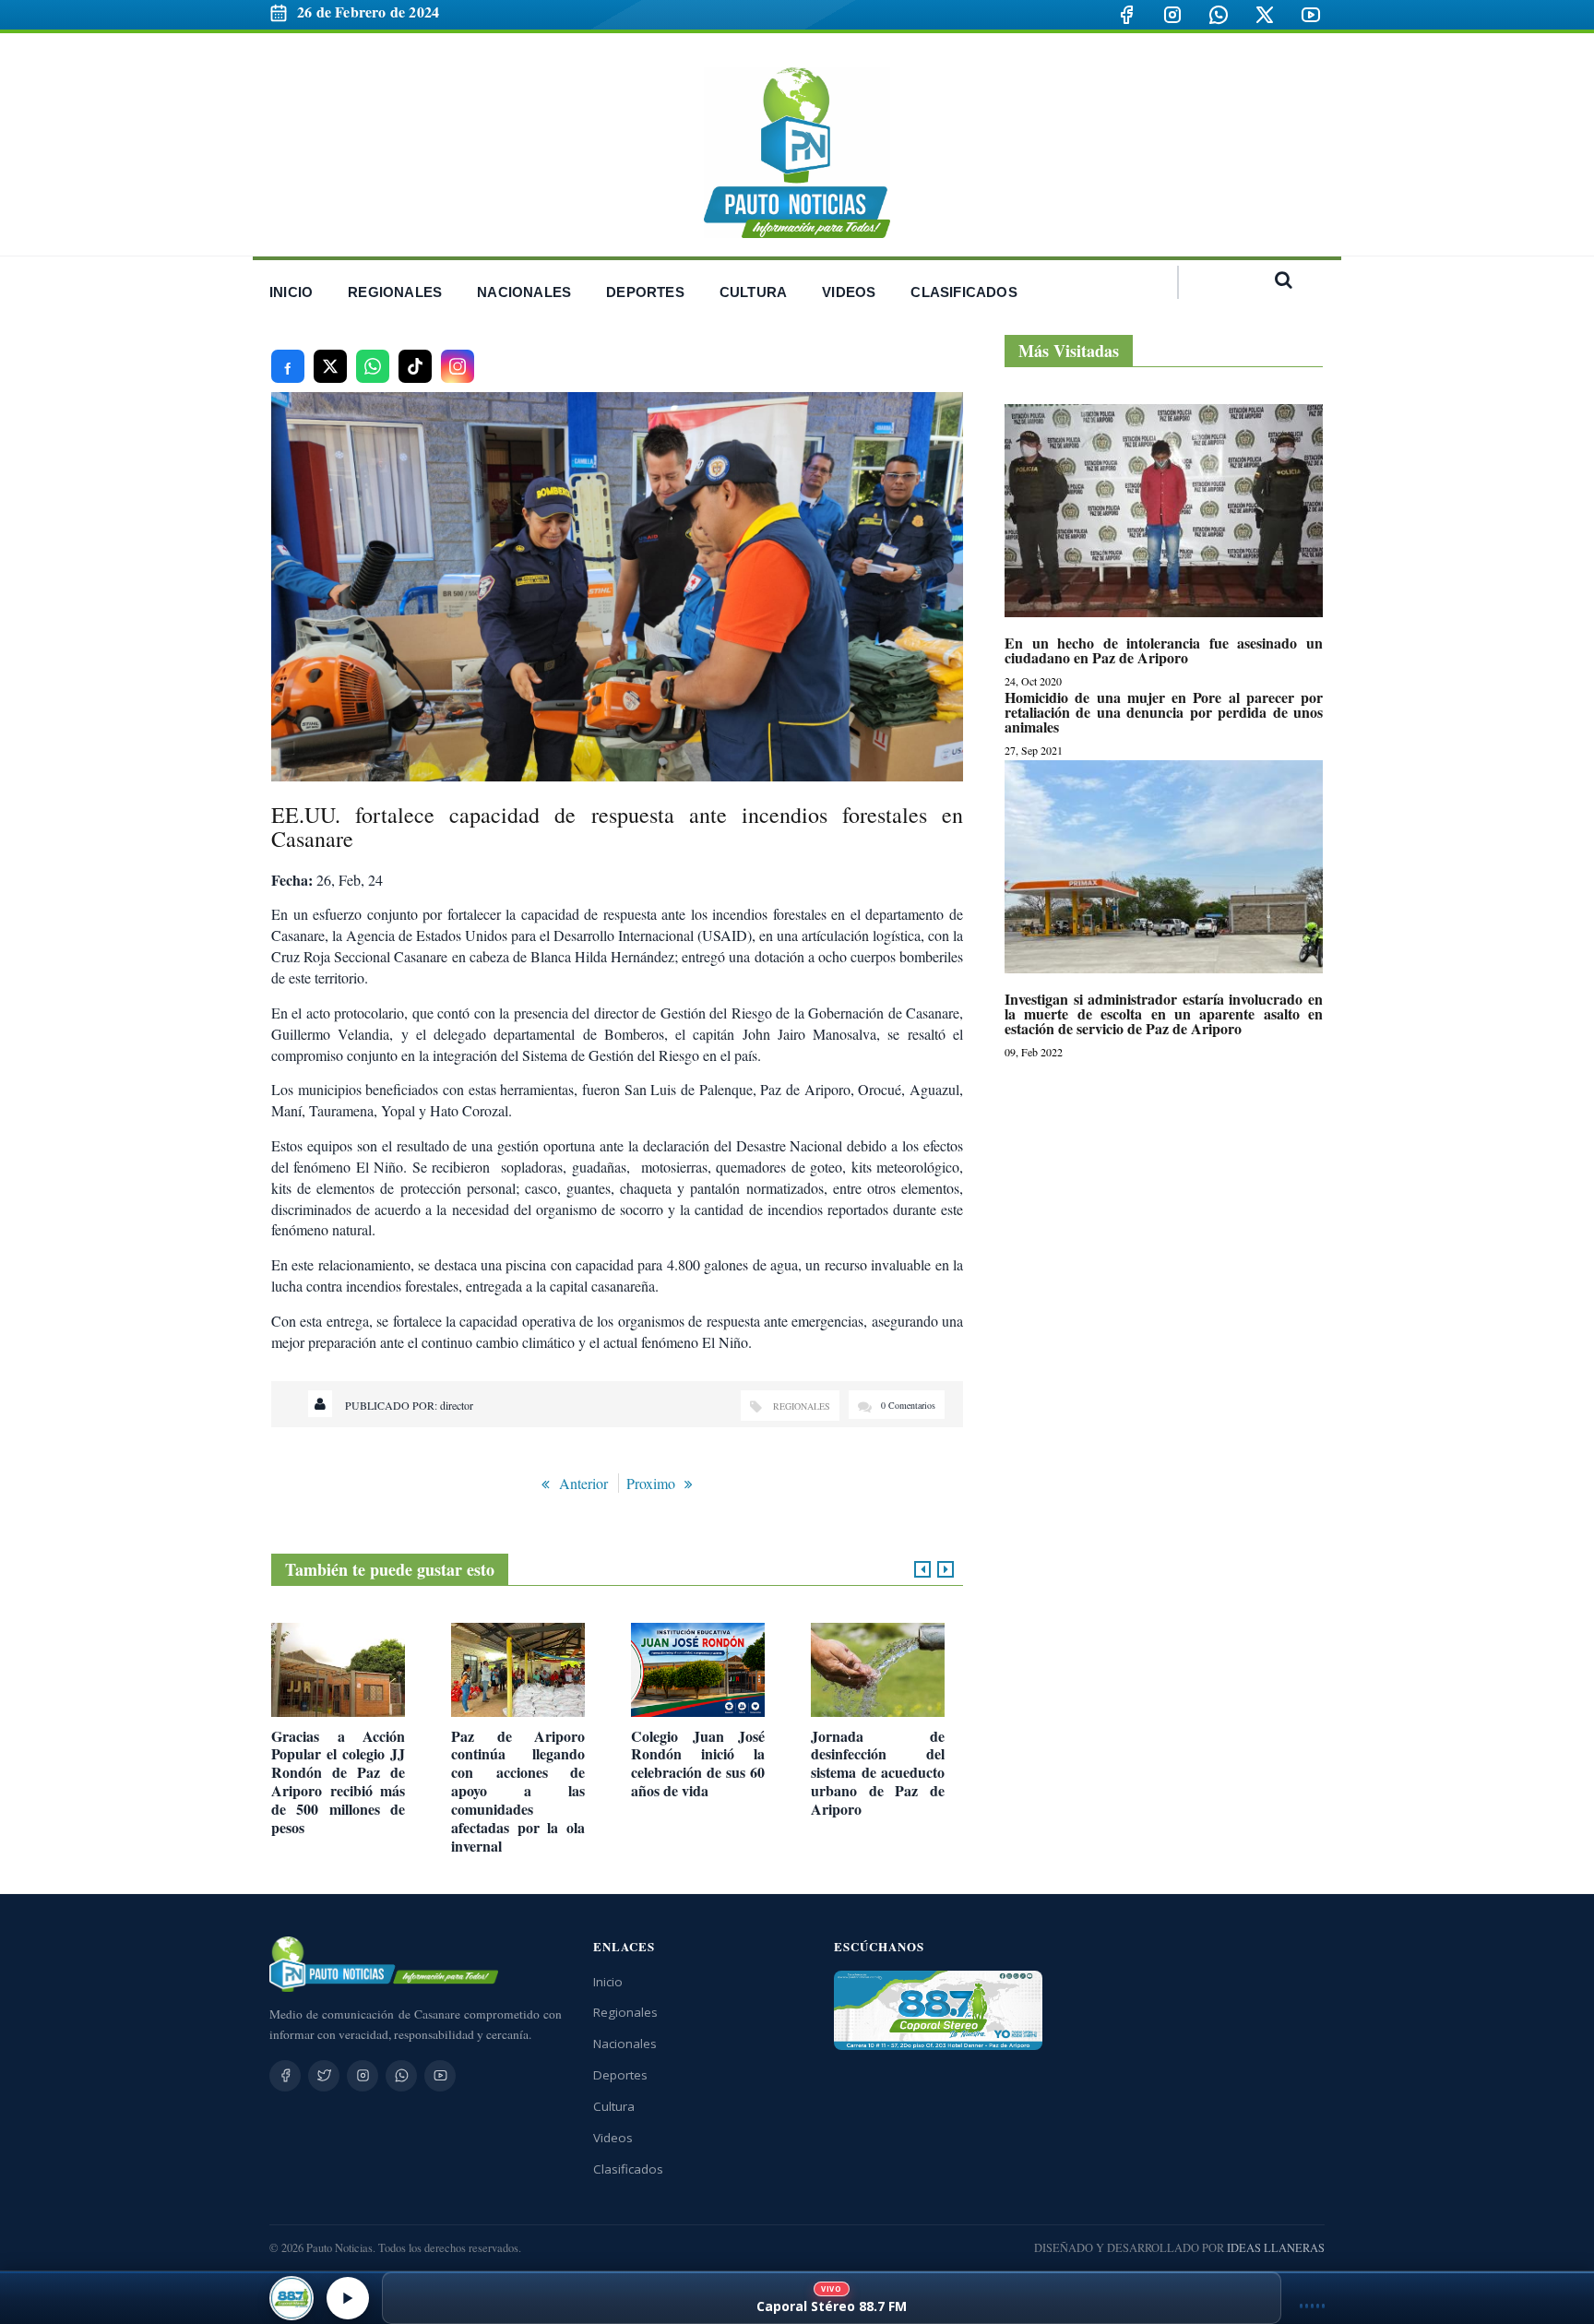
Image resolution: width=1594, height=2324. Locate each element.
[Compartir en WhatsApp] (373, 366)
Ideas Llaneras (1276, 2248)
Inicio (608, 1982)
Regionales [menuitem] (395, 292)
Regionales (802, 1406)
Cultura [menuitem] (753, 292)
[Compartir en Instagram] (458, 366)
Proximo (651, 1483)
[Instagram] (1172, 15)
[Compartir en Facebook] (288, 366)
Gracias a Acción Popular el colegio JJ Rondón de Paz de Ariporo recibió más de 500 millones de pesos (338, 1782)
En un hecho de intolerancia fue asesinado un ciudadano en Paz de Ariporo (1164, 650)
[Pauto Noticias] (797, 153)
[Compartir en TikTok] (415, 366)
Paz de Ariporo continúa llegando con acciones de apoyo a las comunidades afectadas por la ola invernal (518, 1791)
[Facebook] (1126, 15)
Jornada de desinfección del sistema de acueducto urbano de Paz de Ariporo (878, 1773)
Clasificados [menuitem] (964, 292)
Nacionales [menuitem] (524, 292)
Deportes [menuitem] (645, 292)
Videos (613, 2138)
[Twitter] (324, 2076)
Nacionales (625, 2044)
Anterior (583, 1483)
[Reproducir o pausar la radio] (348, 2298)
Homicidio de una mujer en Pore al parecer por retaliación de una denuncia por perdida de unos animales (1164, 712)
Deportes (620, 2075)
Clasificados (628, 2169)
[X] (1265, 15)
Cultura (614, 2106)
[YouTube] (1311, 15)
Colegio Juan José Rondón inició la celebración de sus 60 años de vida (698, 1764)
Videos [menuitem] (849, 292)
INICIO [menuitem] (291, 292)
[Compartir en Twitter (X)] (330, 366)
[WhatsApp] (1219, 15)
